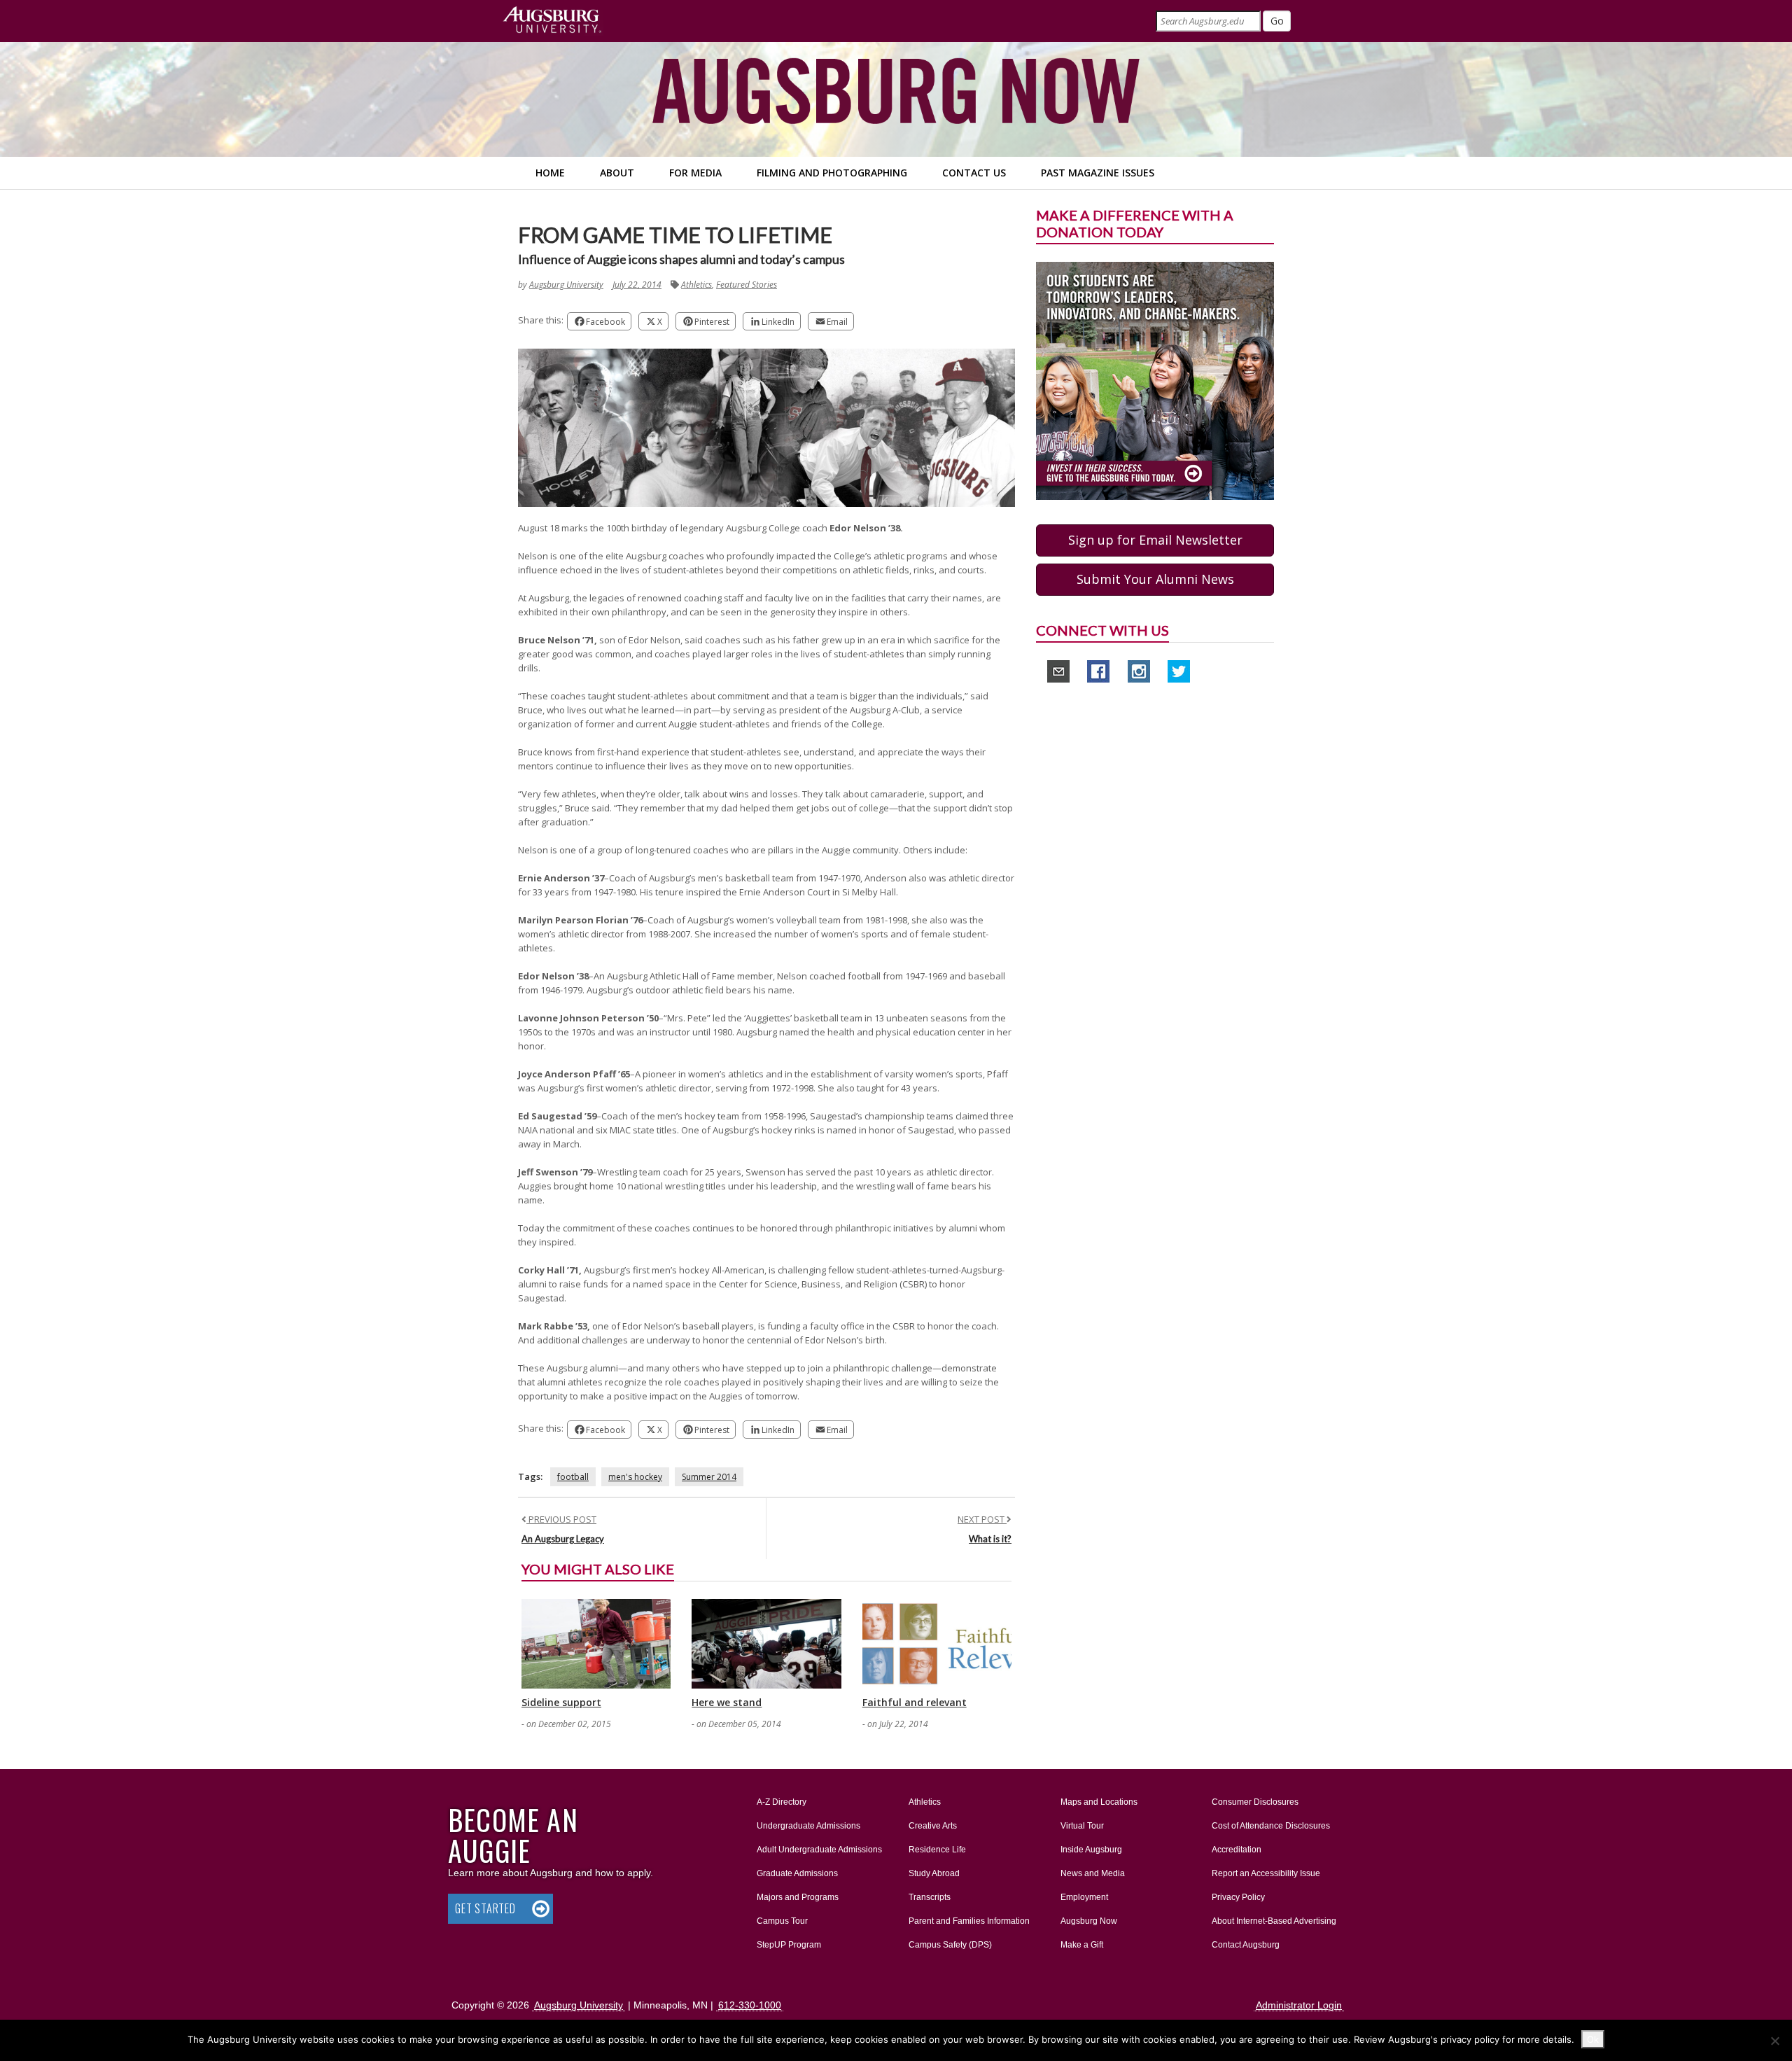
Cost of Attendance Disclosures (1271, 1826)
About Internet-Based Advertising (1274, 1921)
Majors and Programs (797, 1897)
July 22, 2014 (637, 285)
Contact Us (974, 173)
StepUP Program (789, 1945)
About (617, 173)
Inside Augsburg (1091, 1850)
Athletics (696, 285)
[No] (1774, 2041)
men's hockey (635, 1477)
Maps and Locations (1099, 1802)
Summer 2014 (709, 1477)
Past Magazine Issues (1098, 173)
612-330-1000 (750, 2005)
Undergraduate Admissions (808, 1826)
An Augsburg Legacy (563, 1539)
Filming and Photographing (832, 173)
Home (550, 173)
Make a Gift (1082, 1945)
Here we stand (727, 1702)
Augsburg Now (1089, 1921)
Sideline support (561, 1702)
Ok (1593, 2039)
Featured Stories (747, 285)
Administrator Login (1299, 2005)
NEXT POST (982, 1519)
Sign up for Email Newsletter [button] (1155, 540)
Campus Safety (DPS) (950, 1945)
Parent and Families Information (969, 1921)
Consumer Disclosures (1255, 1802)
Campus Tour (782, 1921)
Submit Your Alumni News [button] (1155, 579)
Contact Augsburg (1246, 1945)
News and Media (1093, 1873)
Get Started (485, 1908)
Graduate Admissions (797, 1873)
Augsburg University (566, 285)
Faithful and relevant (915, 1702)
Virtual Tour (1082, 1826)
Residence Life (937, 1850)
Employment (1084, 1897)
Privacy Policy (1238, 1897)
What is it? (990, 1539)
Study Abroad (934, 1873)
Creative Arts (933, 1826)
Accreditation (1237, 1850)
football (573, 1477)
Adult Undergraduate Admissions (819, 1850)
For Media (695, 173)
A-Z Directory (782, 1802)
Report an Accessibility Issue (1266, 1873)
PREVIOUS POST (561, 1519)
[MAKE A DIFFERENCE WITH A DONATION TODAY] (1155, 380)
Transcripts (930, 1897)
